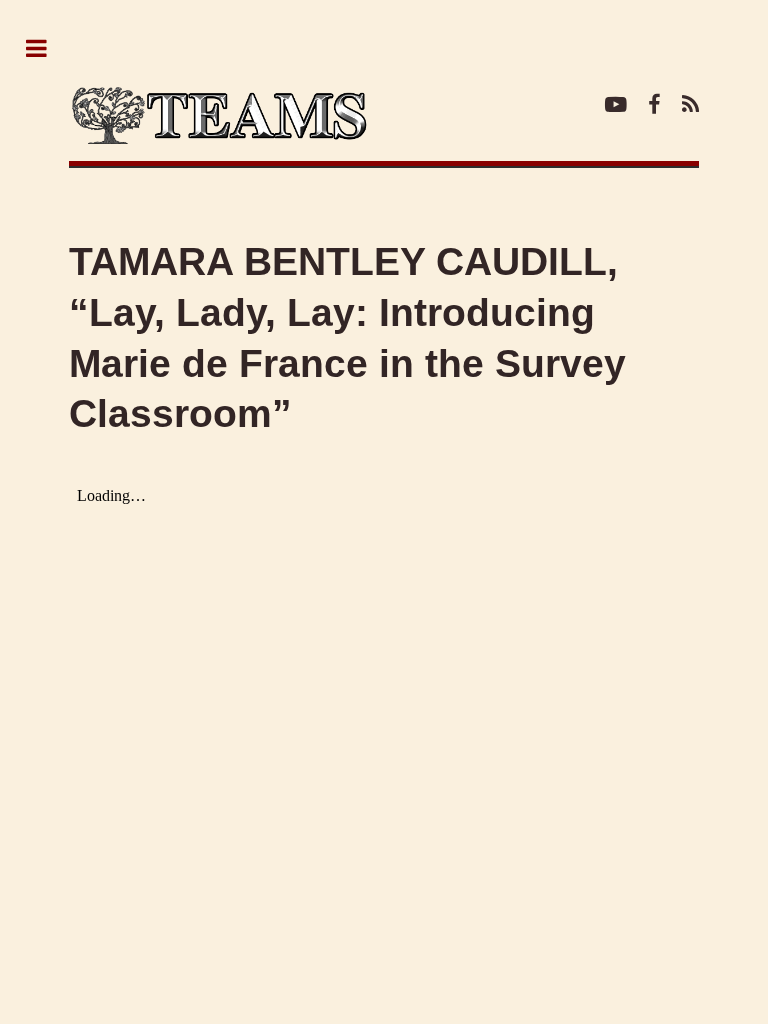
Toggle (47, 49)
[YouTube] (616, 106)
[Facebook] (654, 106)
